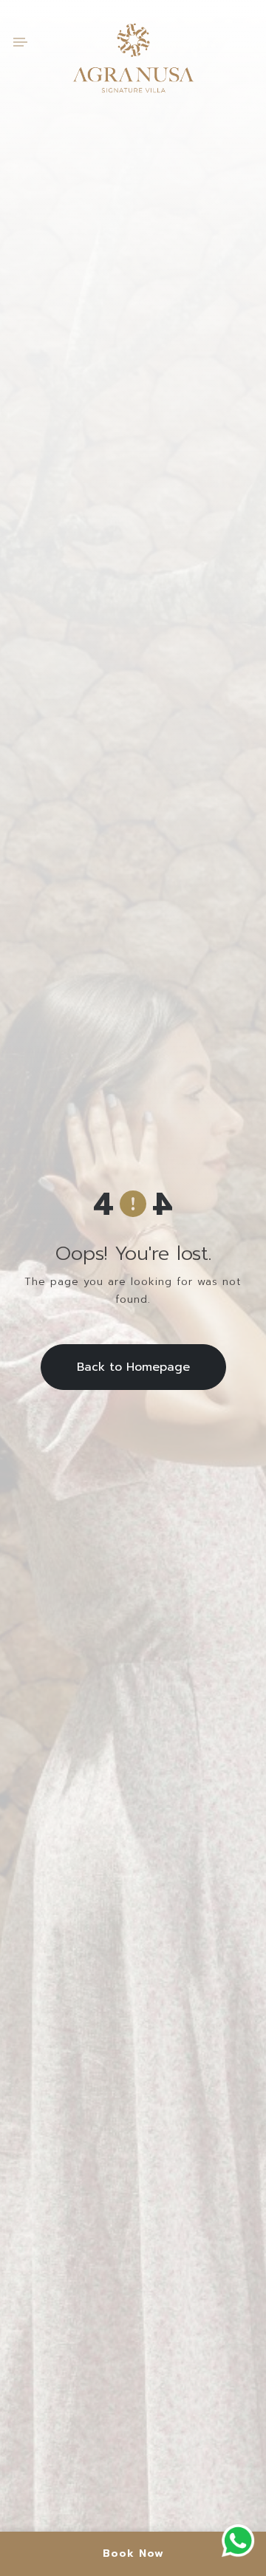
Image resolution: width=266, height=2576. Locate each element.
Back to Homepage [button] (133, 1367)
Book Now (133, 2553)
